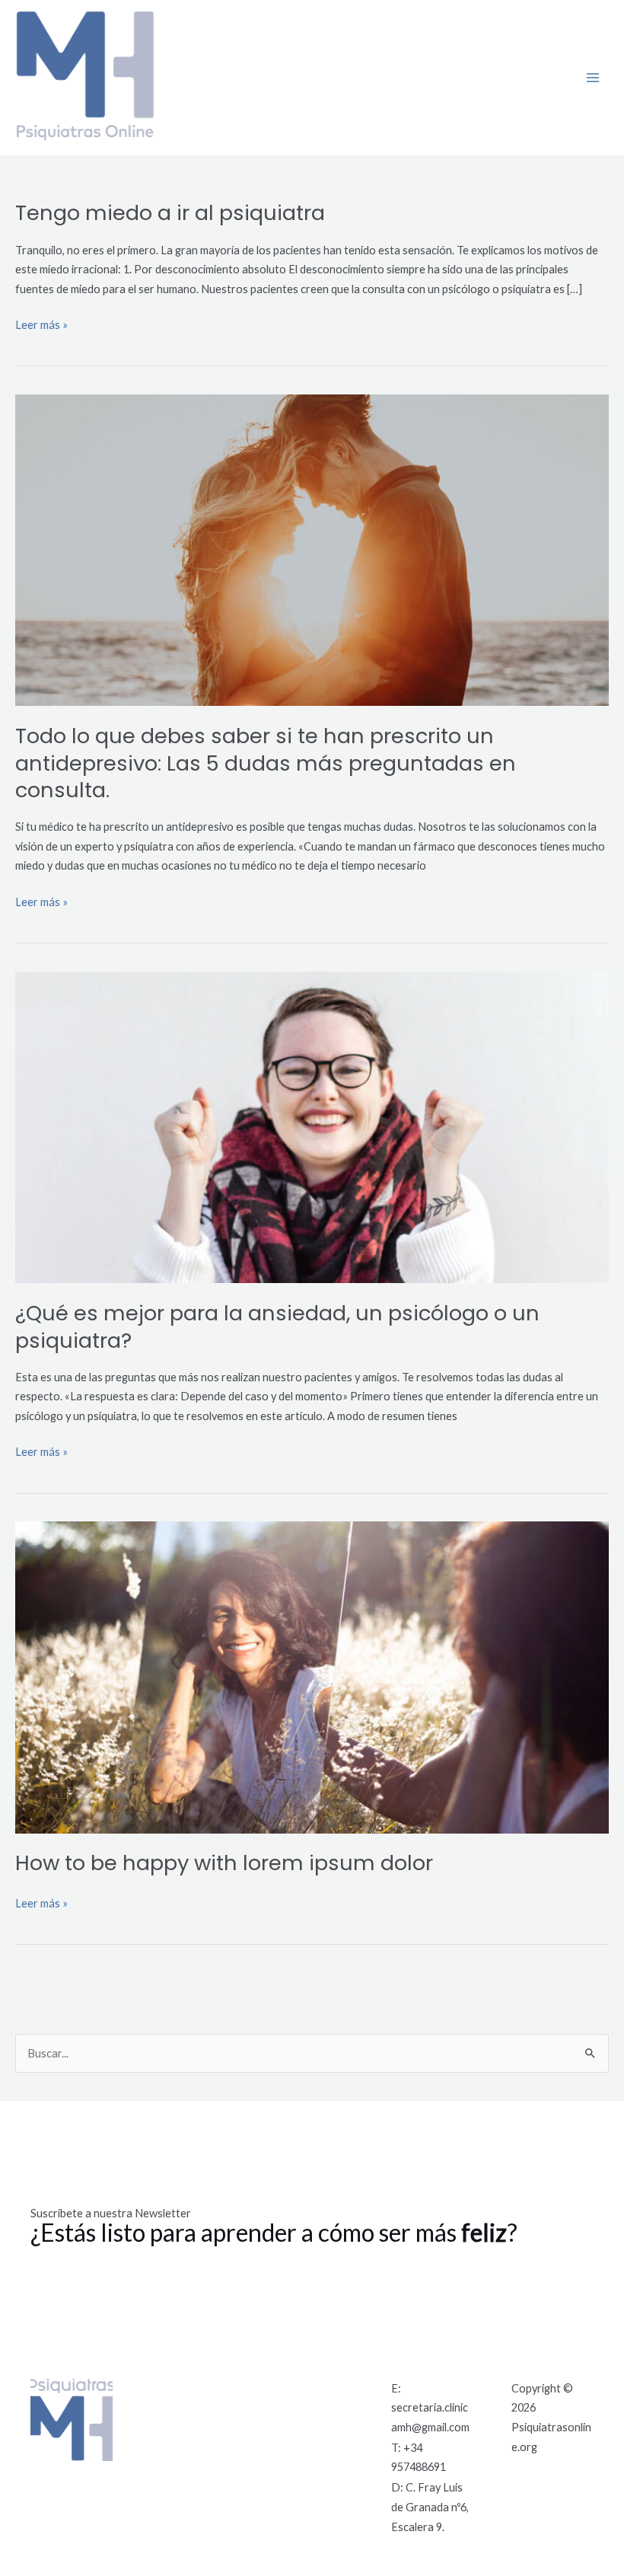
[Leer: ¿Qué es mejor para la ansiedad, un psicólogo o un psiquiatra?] (312, 1126)
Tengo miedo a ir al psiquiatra (170, 213)
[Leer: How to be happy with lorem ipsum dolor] (312, 1676)
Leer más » (41, 323)
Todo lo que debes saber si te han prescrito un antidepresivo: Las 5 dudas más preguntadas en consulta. (266, 763)
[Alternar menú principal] (593, 78)
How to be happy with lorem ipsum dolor (224, 1863)
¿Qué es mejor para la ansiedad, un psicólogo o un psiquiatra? (277, 1327)
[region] (198, 2466)
